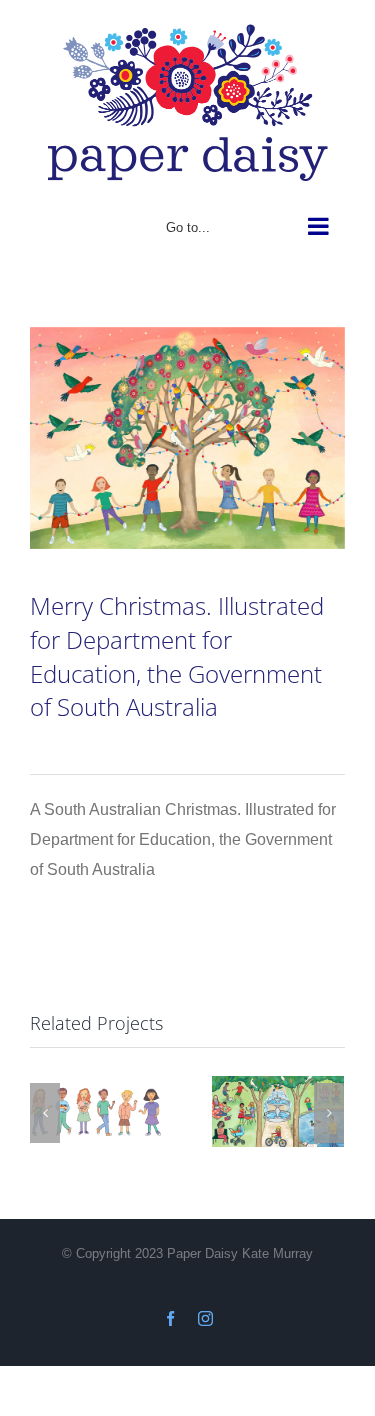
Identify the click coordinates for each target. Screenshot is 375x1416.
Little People (95, 1106)
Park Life (277, 1106)
